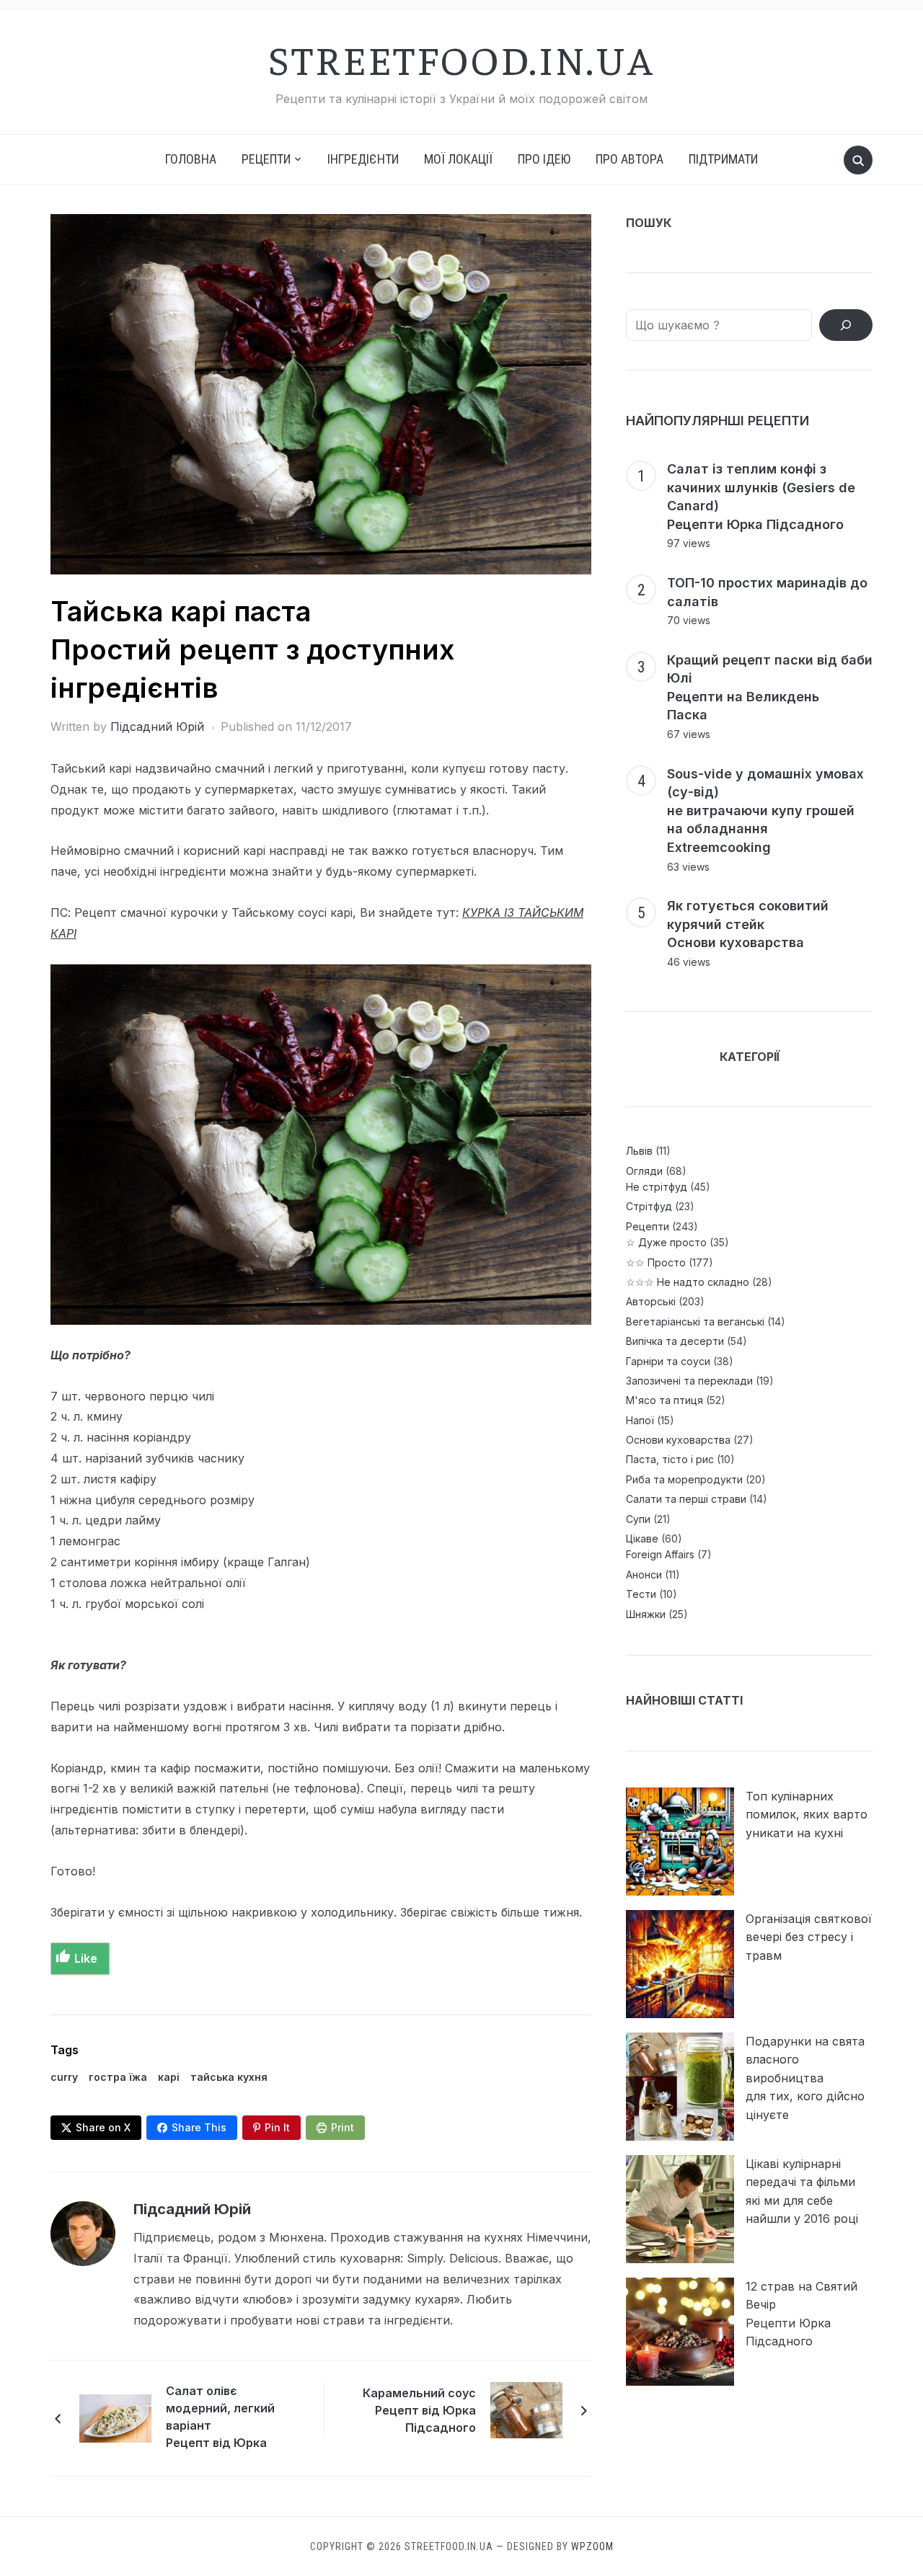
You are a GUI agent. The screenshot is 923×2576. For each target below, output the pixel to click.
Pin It (277, 2127)
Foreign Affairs (660, 1554)
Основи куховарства (678, 1440)
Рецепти (648, 1226)
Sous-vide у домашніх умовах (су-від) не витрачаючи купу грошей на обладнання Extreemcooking (765, 810)
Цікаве (642, 1538)
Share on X (103, 2127)
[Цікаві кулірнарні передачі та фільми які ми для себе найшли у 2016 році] (680, 2209)
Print (343, 2127)
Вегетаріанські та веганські (695, 1322)
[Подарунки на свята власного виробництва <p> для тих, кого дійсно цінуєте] (680, 2087)
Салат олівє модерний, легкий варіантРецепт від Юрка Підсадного (220, 2419)
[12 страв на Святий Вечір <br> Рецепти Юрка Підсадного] (680, 2332)
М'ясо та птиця (664, 1400)
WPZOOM (592, 2546)
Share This (199, 2127)
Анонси (644, 1575)
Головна (191, 159)
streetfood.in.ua (461, 58)
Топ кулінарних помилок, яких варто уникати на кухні (807, 1815)
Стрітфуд (649, 1206)
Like (86, 1958)
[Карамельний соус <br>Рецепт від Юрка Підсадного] (526, 2410)
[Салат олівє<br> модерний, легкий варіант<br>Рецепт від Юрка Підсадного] (115, 2417)
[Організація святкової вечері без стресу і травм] (680, 1964)
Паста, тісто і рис (670, 1459)
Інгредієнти (363, 159)
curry (64, 2077)
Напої (640, 1420)
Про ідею (544, 159)
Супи (638, 1519)
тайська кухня (229, 2077)
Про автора (630, 159)
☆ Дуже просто (666, 1242)
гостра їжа (118, 2077)
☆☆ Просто (656, 1262)
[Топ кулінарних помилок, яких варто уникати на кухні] (680, 1842)
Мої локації (458, 159)
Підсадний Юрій (157, 727)
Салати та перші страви (686, 1499)
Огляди (644, 1171)
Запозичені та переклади (689, 1381)
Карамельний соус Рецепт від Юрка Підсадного (419, 2410)
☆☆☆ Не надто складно (688, 1282)
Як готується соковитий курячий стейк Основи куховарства (748, 924)
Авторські (651, 1301)
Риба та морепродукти (684, 1479)
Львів (639, 1151)
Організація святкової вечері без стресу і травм (809, 1937)
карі (169, 2077)
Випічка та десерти (675, 1341)
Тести (641, 1594)
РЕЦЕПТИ (266, 159)
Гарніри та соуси (668, 1361)
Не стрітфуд (657, 1187)
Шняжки (646, 1614)
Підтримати (723, 159)
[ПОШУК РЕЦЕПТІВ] (846, 325)
